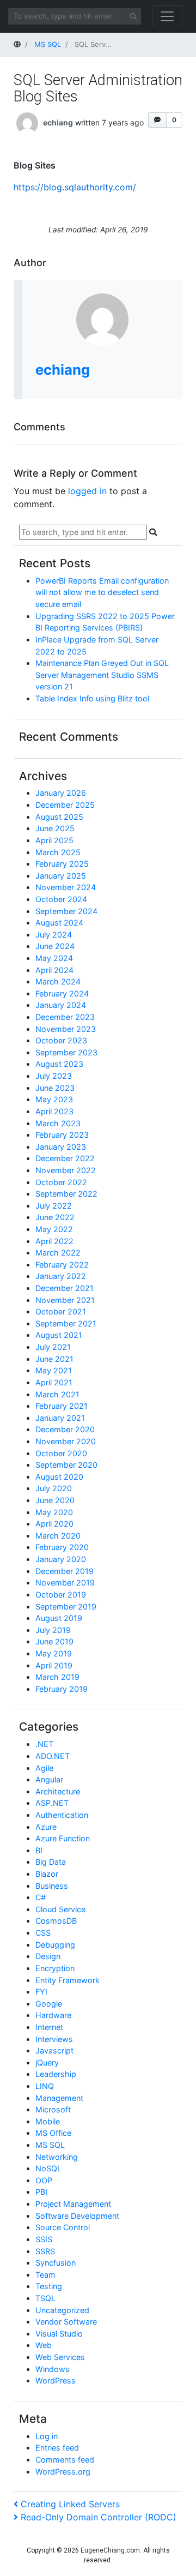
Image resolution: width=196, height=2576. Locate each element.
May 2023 (54, 1099)
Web (44, 2345)
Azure (46, 1827)
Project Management (73, 2204)
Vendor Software (66, 2322)
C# (41, 1897)
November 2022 (66, 1170)
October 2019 (61, 1595)
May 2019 (54, 1653)
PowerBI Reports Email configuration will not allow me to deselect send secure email (102, 592)
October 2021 (61, 1311)
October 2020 (61, 1453)
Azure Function (63, 1838)
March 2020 (58, 1536)
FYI (41, 1992)
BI (39, 1850)
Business (52, 1886)
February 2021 (62, 1406)
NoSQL (48, 2168)
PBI (41, 2192)
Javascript (54, 2050)
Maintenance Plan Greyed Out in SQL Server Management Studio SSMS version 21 (102, 675)
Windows (53, 2369)
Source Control (63, 2227)
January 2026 (61, 793)
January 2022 (61, 1276)
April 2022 (54, 1241)
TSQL (45, 2298)
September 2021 (66, 1323)
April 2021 (54, 1382)
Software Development (77, 2216)
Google (49, 2004)
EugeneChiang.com (110, 2550)
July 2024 (54, 935)
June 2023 (55, 1088)
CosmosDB (56, 1921)
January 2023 (61, 1147)
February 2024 (62, 993)
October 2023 (61, 1040)
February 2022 (62, 1265)
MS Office (53, 2133)
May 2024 (54, 958)
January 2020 (61, 1559)
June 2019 (54, 1641)
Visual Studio (59, 2334)
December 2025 (65, 805)
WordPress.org (63, 2472)
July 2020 (54, 1488)
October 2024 (61, 899)
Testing (49, 2286)
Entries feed (57, 2448)
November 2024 (66, 887)
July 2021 (53, 1347)
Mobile (48, 2121)
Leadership (56, 2074)
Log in (47, 2436)
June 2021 (54, 1359)
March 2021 (57, 1394)
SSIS (44, 2239)
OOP (44, 2180)
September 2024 (66, 911)
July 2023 (54, 1076)
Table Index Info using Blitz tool (92, 698)
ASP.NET (52, 1803)
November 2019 (65, 1583)
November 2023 (66, 1029)
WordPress (56, 2380)
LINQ (45, 2086)
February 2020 (62, 1547)
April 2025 (54, 840)
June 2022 (55, 1217)
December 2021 (65, 1288)
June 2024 (55, 946)
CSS (43, 1933)
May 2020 (54, 1512)
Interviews (54, 2039)
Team (45, 2275)
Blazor (47, 1874)
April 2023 (54, 1111)
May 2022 (54, 1229)
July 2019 (53, 1630)
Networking (57, 2157)
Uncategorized (62, 2310)
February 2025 (62, 864)
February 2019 (62, 1689)
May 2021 (54, 1370)
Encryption (55, 1968)
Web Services (60, 2357)
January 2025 (61, 876)
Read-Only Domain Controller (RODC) (98, 2517)
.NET (44, 1744)
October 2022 (61, 1182)
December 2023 (65, 1017)
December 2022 (65, 1158)
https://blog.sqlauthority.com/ (75, 187)
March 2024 (58, 981)
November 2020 (66, 1441)
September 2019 (66, 1607)
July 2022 (54, 1206)
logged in (87, 491)
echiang (58, 122)
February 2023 (62, 1135)
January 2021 (60, 1418)
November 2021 (65, 1300)
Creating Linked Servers (70, 2504)
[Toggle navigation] (167, 16)
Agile (44, 1768)
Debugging (55, 1945)
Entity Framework (68, 1980)
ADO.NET (53, 1756)
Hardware (53, 2015)
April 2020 (54, 1524)
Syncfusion (56, 2263)
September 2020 (66, 1465)
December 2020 (65, 1429)
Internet (49, 2027)
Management (59, 2098)
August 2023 (59, 1064)
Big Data (51, 1862)
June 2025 (55, 828)
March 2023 (58, 1123)
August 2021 (59, 1335)
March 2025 (58, 852)
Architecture (58, 1791)
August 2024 (59, 923)
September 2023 (66, 1052)
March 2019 (57, 1677)
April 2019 (54, 1665)
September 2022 (66, 1194)
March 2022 (58, 1253)
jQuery (47, 2062)
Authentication (62, 1815)
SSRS (45, 2251)
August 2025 (59, 817)
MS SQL (50, 2145)
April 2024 (54, 970)
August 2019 (59, 1618)
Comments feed (65, 2460)
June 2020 (55, 1500)
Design (48, 1956)
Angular (49, 1779)
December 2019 (65, 1571)
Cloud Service (60, 1909)
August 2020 (59, 1477)
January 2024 (61, 1005)
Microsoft (53, 2109)
